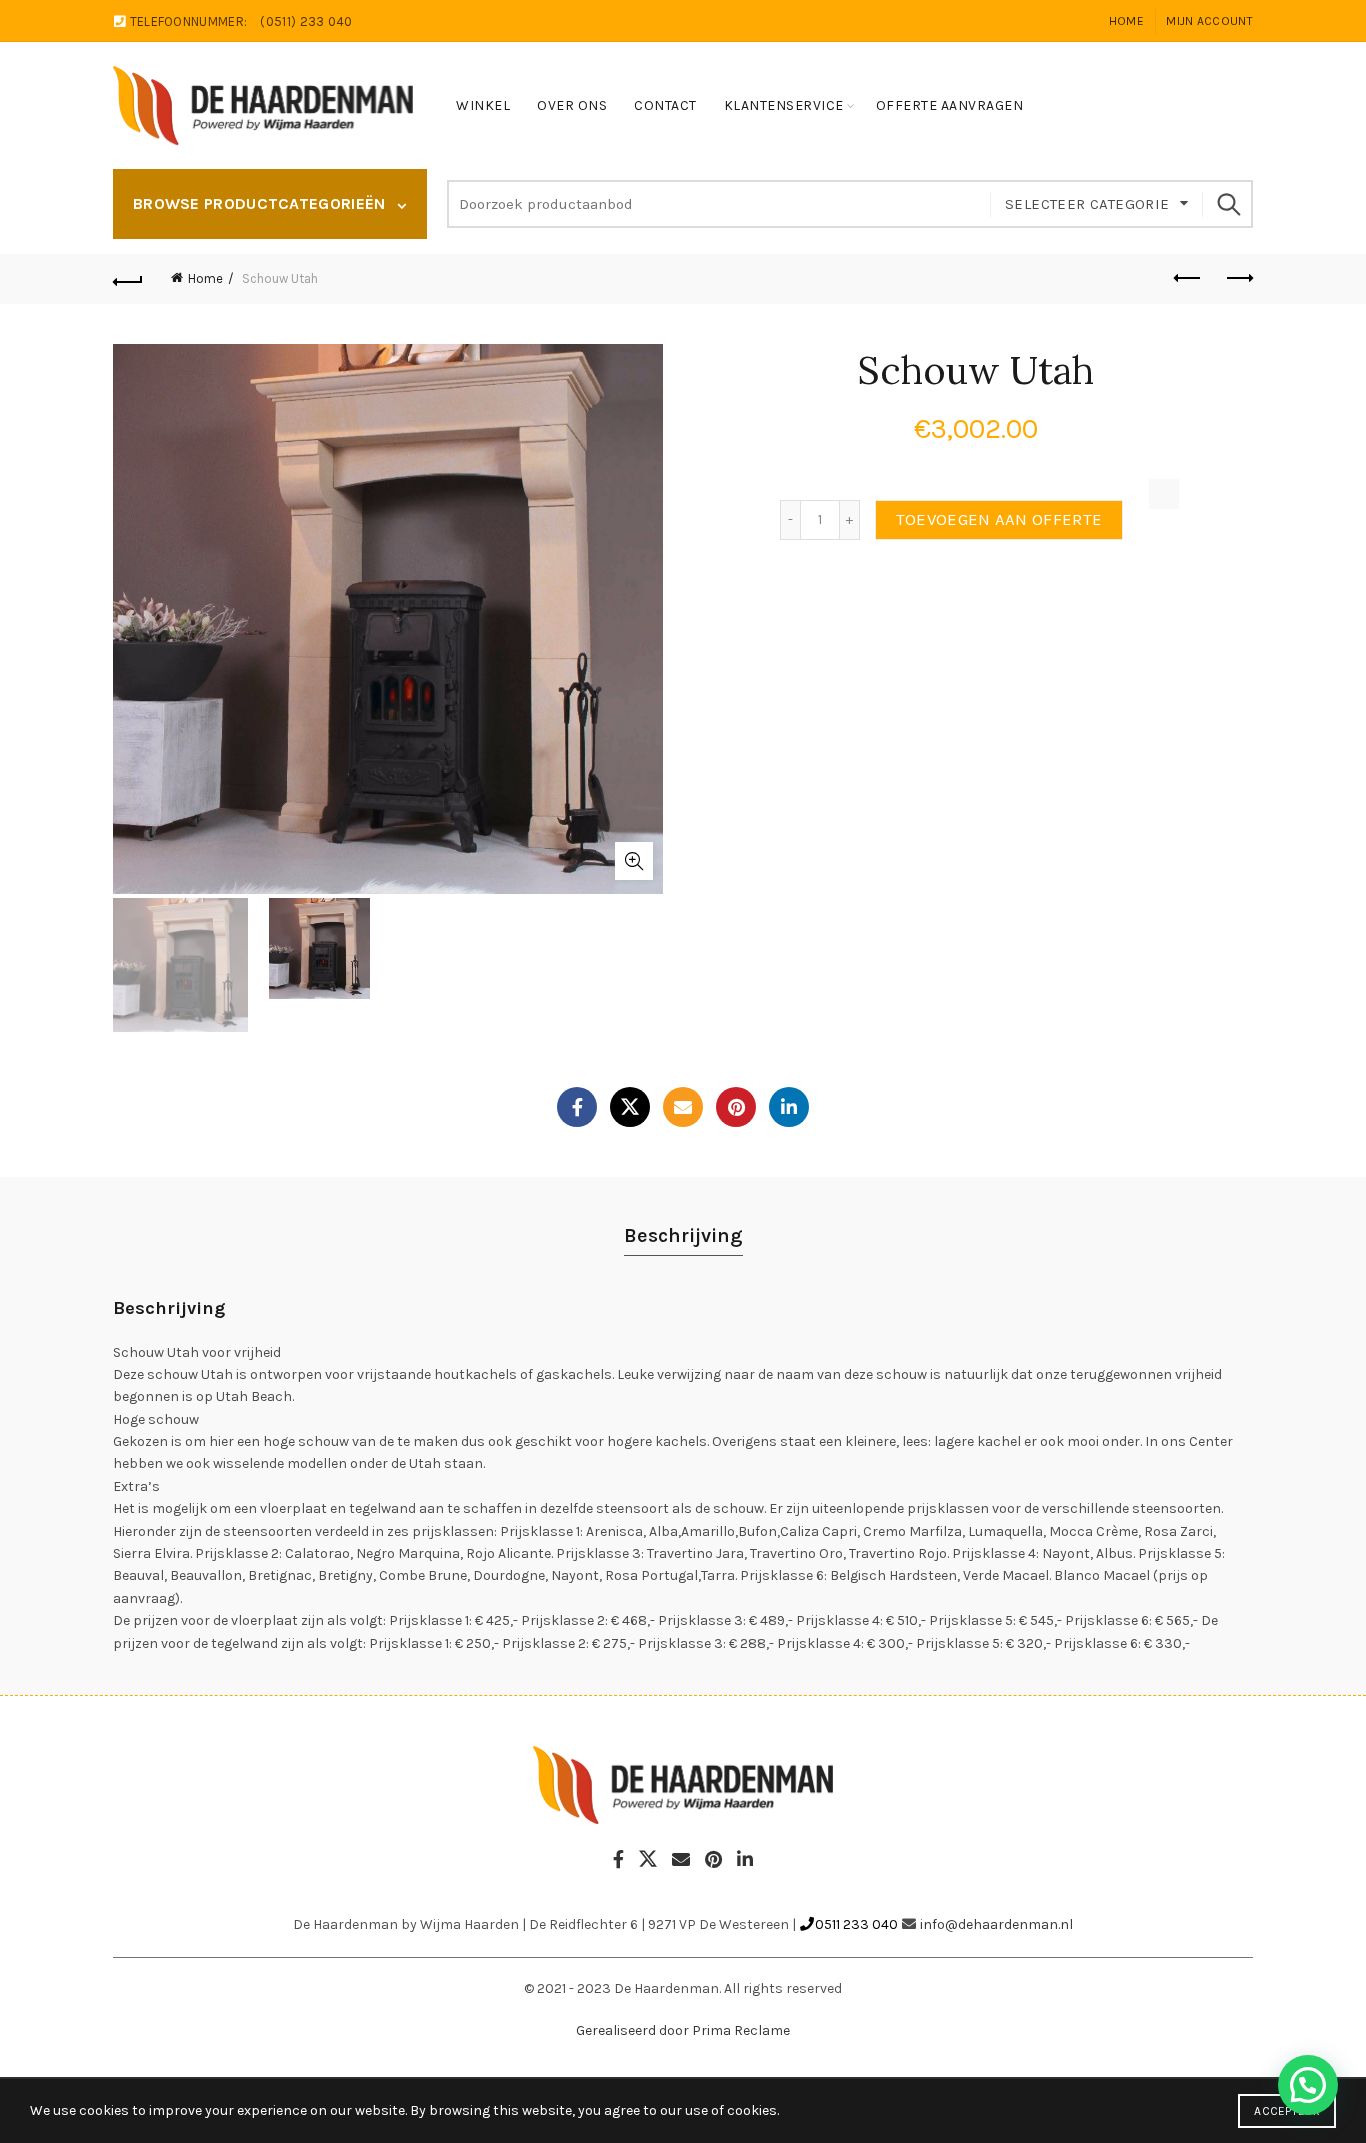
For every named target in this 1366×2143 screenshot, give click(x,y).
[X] (630, 1107)
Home (1126, 21)
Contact (665, 105)
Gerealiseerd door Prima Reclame (683, 2030)
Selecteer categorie (1087, 204)
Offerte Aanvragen (950, 105)
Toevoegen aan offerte (999, 519)
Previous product (1188, 279)
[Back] (128, 279)
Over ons (572, 105)
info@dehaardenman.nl (996, 1924)
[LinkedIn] (789, 1107)
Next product (1238, 279)
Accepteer (1287, 2111)
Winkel (483, 105)
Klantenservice (784, 105)
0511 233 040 (856, 1924)
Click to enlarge (634, 861)
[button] (1308, 2085)
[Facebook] (577, 1107)
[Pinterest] (736, 1107)
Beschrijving (683, 1235)
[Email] (683, 1107)
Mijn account (1209, 21)
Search (1228, 204)
